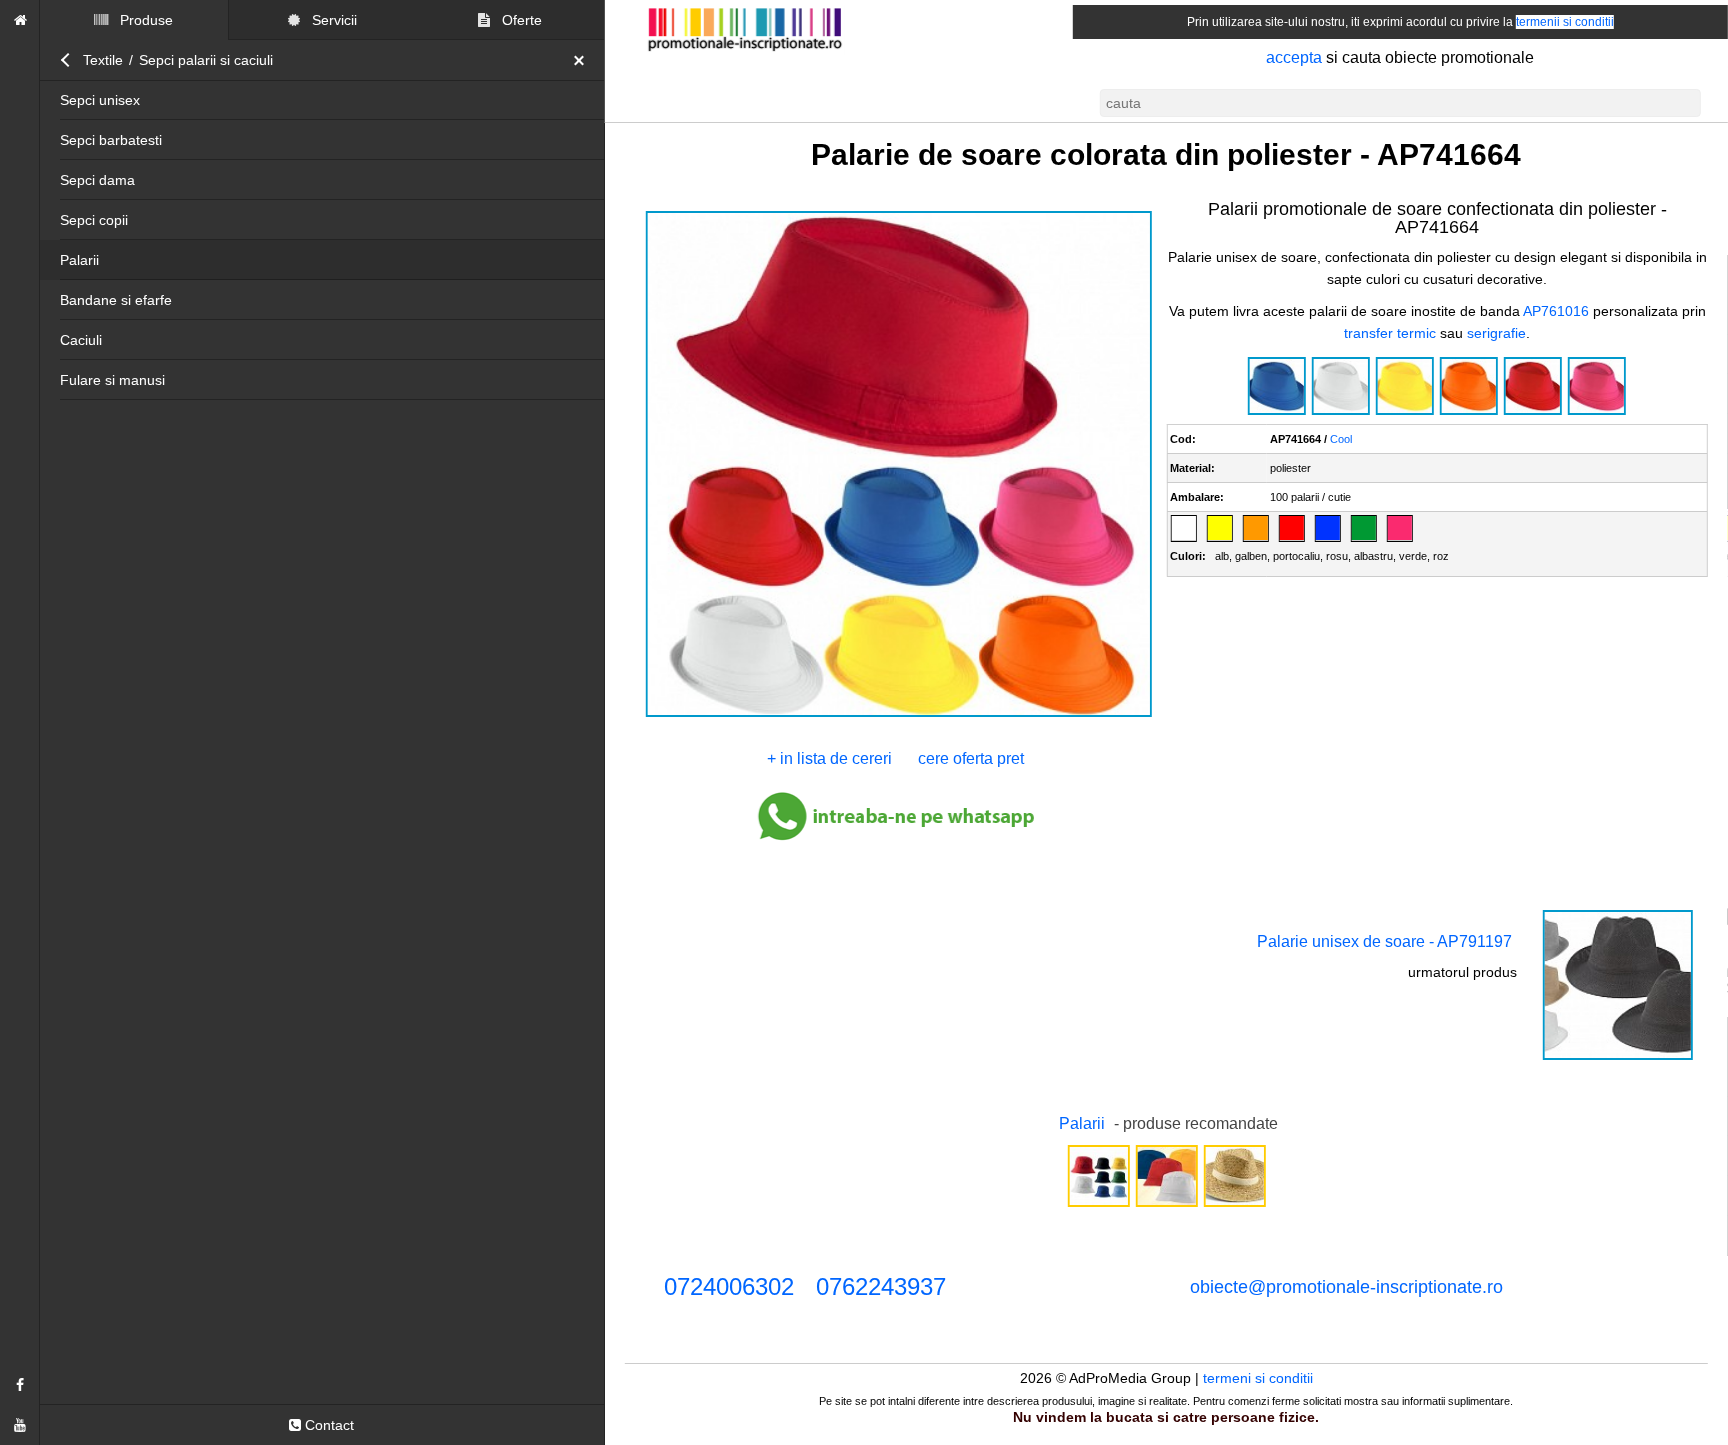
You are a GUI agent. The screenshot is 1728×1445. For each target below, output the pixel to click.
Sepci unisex (100, 100)
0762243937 (881, 1286)
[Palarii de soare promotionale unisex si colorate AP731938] (1166, 1205)
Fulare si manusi (112, 380)
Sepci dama (97, 180)
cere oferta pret (971, 758)
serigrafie (1496, 333)
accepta (1294, 57)
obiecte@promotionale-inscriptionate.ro (1346, 1287)
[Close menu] (584, 60)
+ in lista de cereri (829, 758)
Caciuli (81, 340)
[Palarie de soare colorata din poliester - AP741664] (898, 715)
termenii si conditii (1565, 22)
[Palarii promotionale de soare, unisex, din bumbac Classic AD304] (1098, 1205)
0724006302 (729, 1286)
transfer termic (1390, 333)
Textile (103, 60)
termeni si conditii (1258, 1378)
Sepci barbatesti (111, 140)
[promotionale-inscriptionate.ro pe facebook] (20, 1385)
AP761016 (1556, 311)
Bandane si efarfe (116, 300)
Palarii (79, 260)
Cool (1341, 439)
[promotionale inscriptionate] (20, 20)
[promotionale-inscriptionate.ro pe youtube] (20, 1425)
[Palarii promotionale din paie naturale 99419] (1234, 1205)
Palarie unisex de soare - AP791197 (1384, 941)
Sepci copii (94, 220)
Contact (327, 1425)
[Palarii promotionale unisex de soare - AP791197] (1618, 1058)
